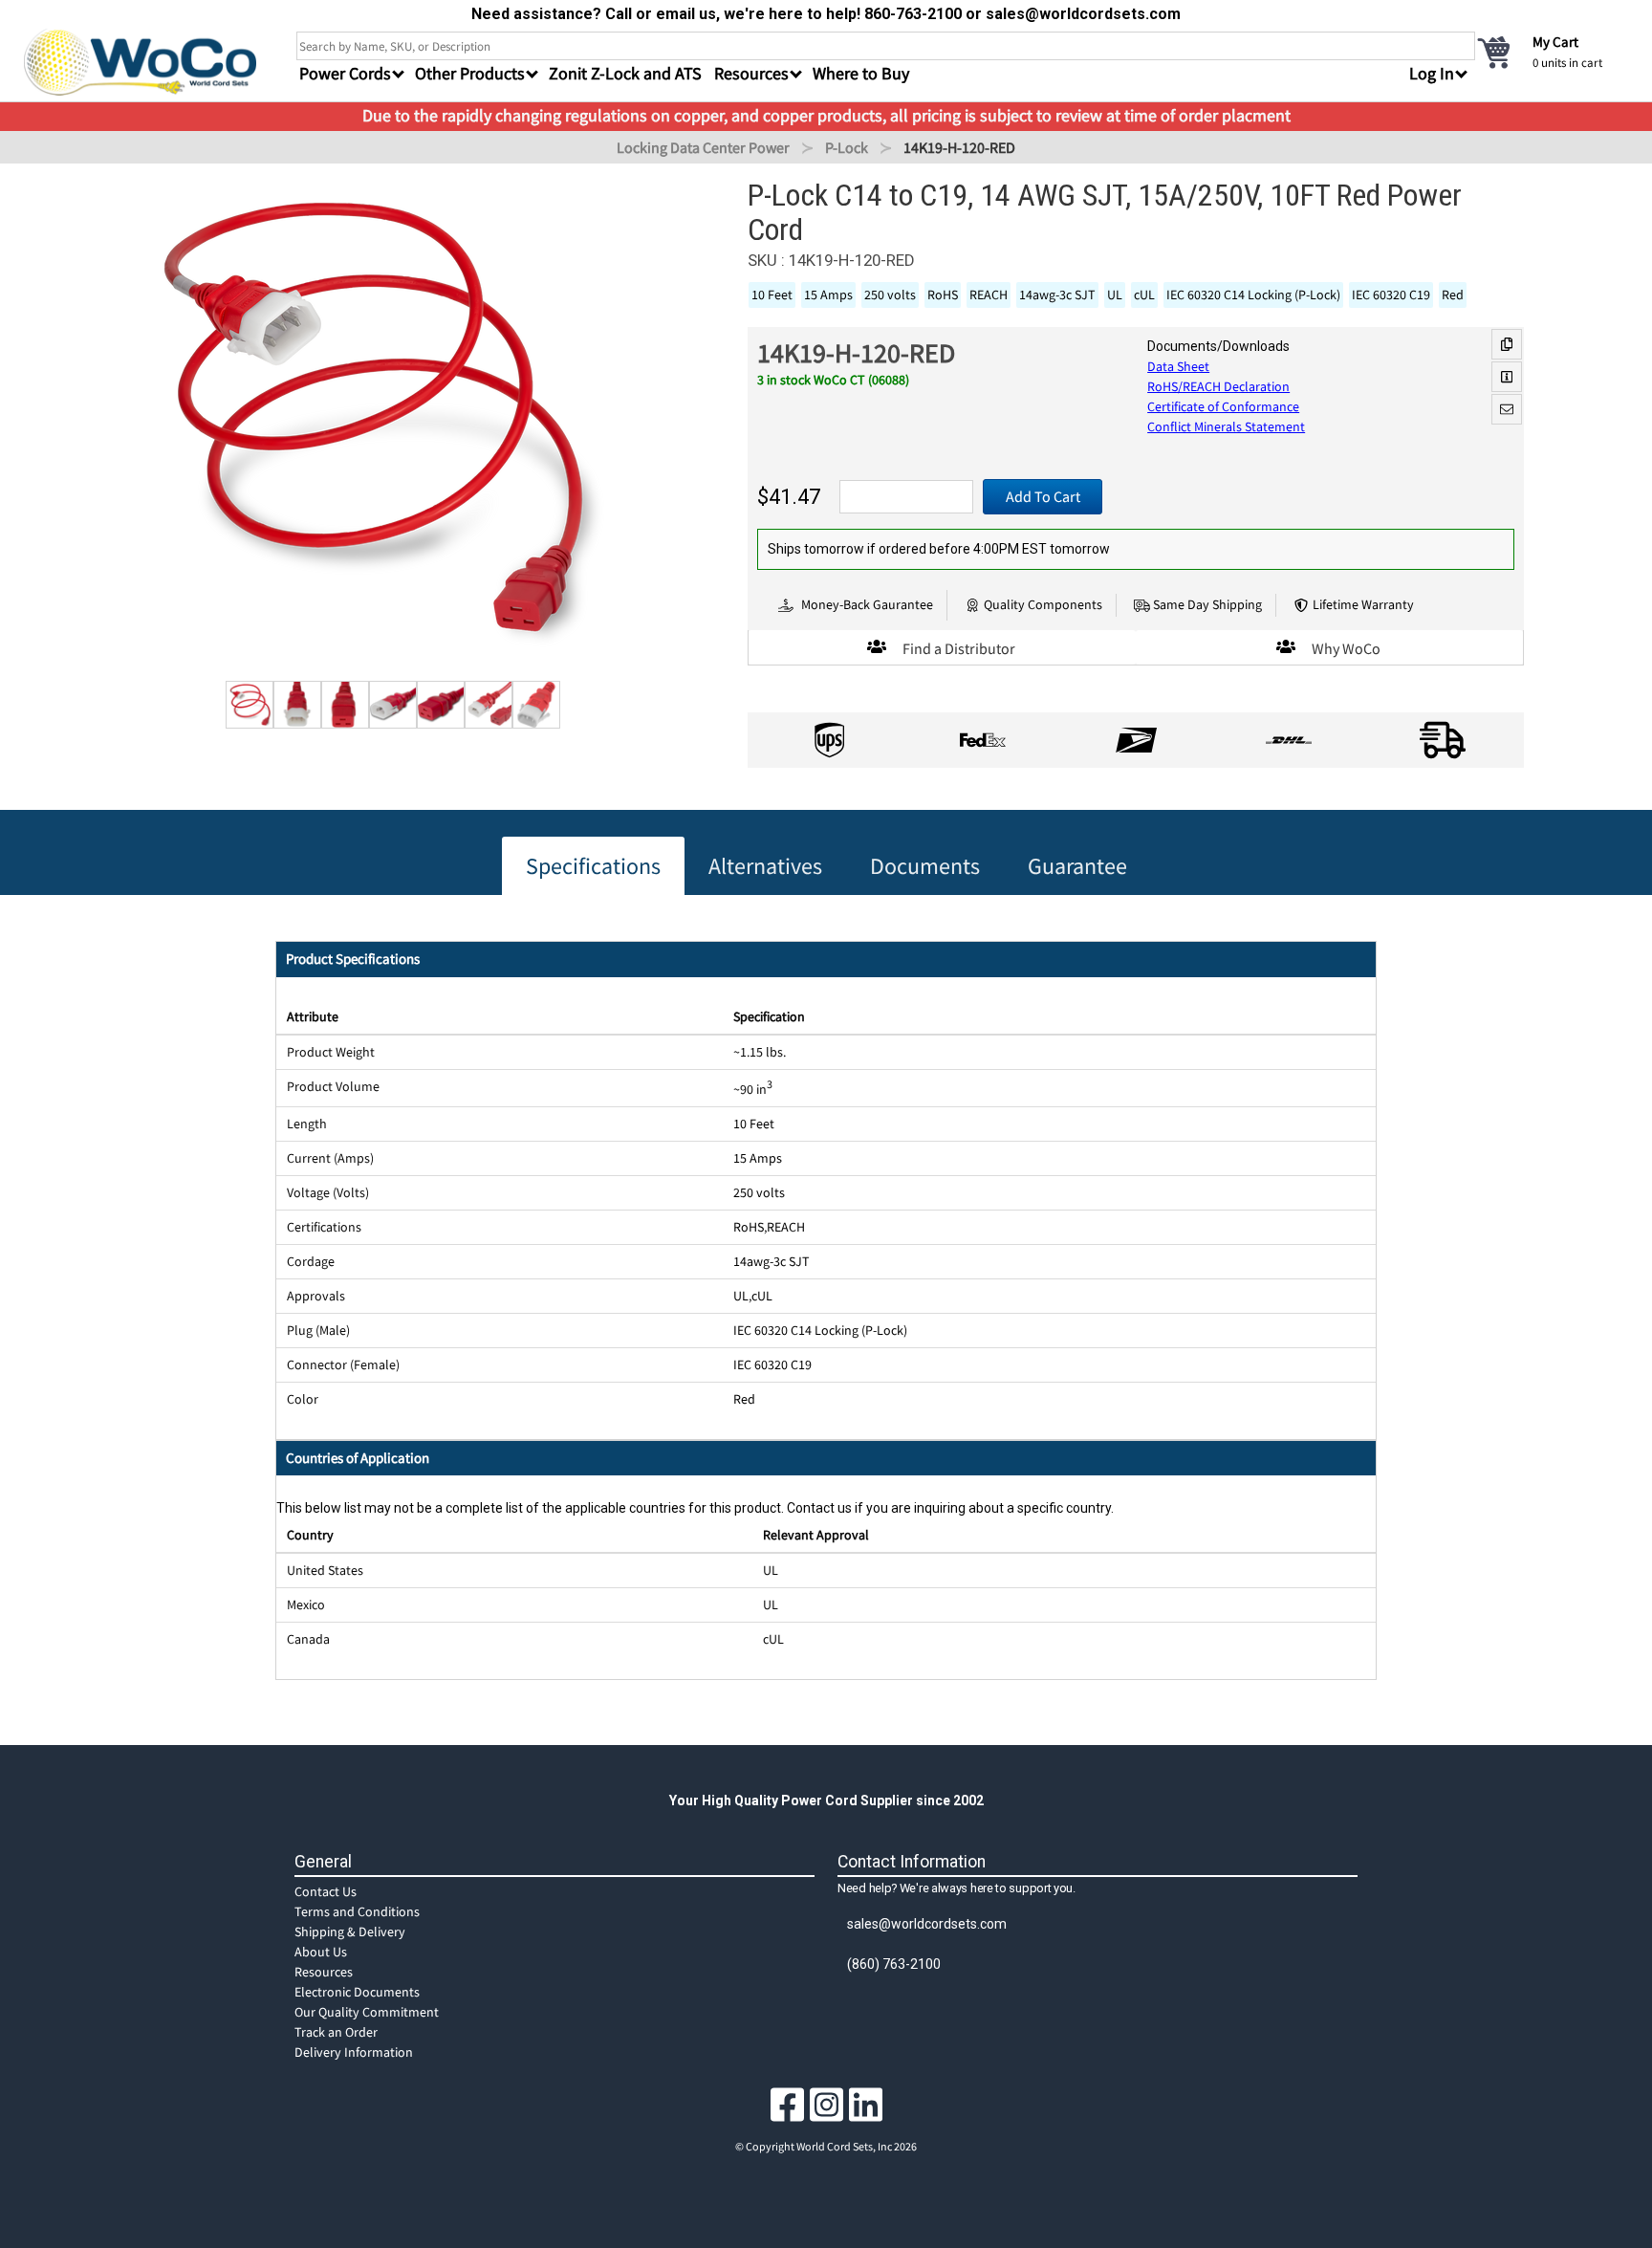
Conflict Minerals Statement (1226, 426)
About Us (321, 1952)
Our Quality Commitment (367, 2012)
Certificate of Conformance (1223, 406)
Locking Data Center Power (703, 147)
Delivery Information (354, 2052)
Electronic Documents (357, 1992)
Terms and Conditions (357, 1911)
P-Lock (847, 147)
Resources (324, 1972)
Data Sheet (1178, 366)
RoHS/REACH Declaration (1218, 386)
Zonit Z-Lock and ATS (625, 73)
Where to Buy (861, 73)
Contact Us (326, 1891)
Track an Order (336, 2032)
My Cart (1555, 42)
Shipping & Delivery (350, 1932)
